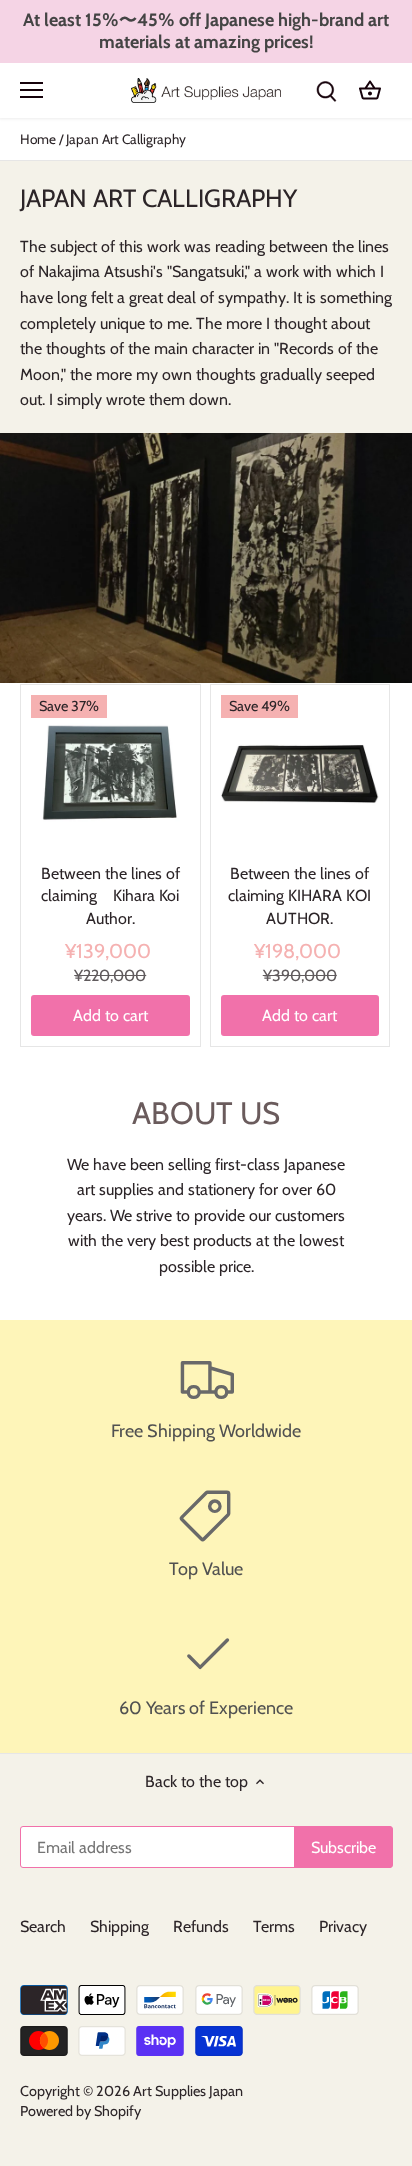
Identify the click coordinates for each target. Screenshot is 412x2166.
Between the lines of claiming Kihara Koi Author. (110, 896)
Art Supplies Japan (188, 2091)
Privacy (343, 1926)
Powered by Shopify (80, 2111)
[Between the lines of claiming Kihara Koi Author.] (110, 774)
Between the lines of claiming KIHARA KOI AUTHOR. (299, 896)
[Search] (326, 90)
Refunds (201, 1926)
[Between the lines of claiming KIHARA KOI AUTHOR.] (300, 774)
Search (43, 1926)
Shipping (119, 1926)
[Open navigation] (31, 90)
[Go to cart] (370, 90)
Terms (274, 1926)
